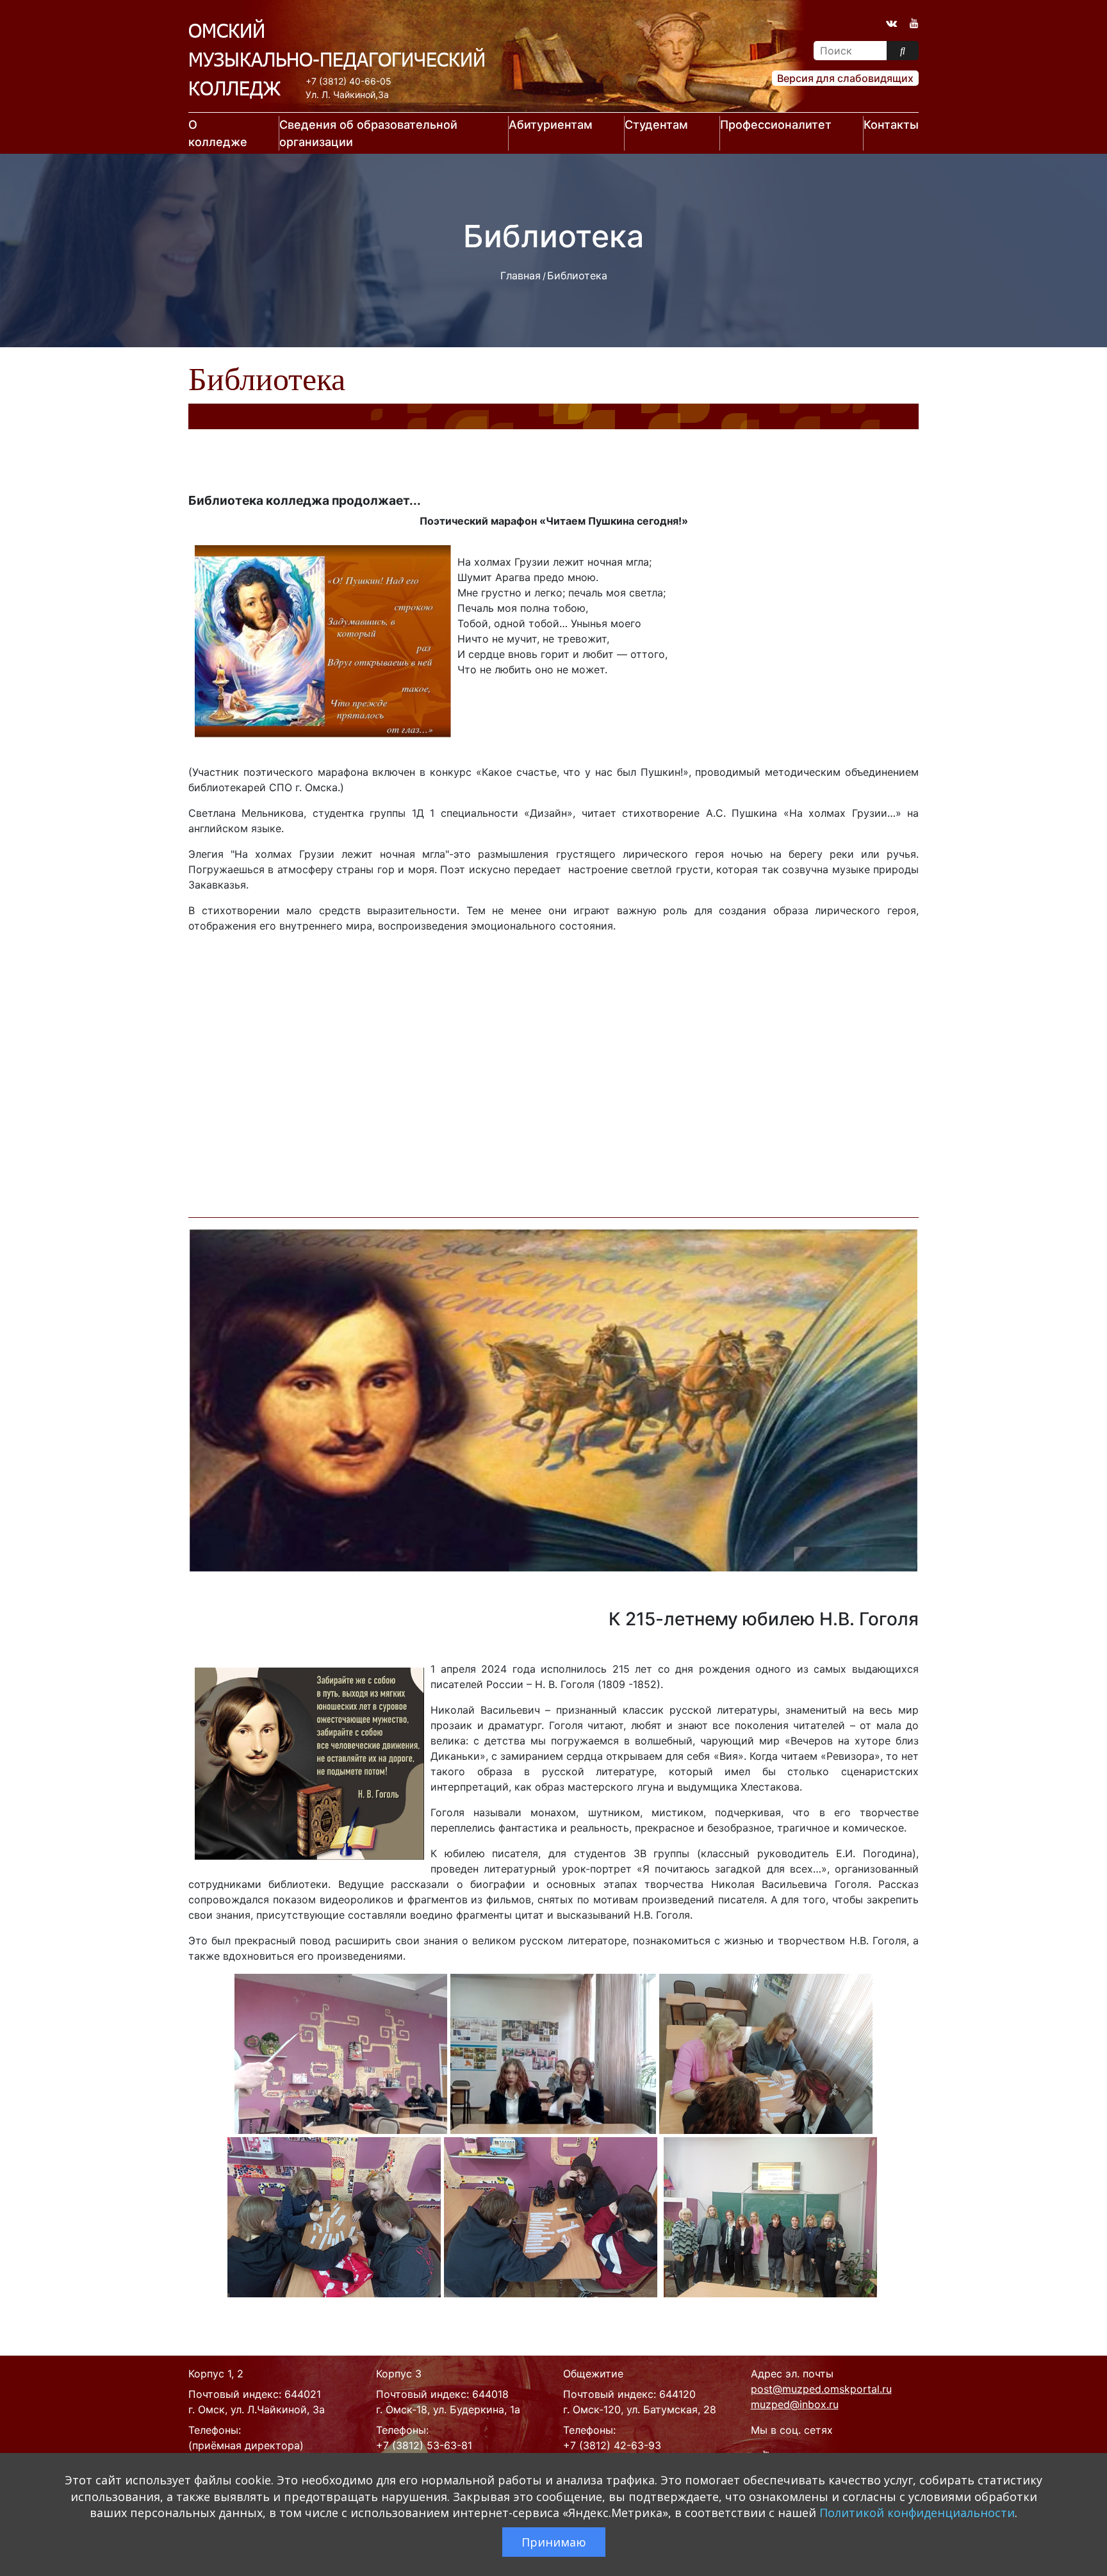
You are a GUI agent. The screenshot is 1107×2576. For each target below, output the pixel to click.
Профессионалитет (776, 125)
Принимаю (554, 2542)
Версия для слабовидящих (845, 78)
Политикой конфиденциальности (917, 2513)
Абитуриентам (551, 125)
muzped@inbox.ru (795, 2404)
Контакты (891, 125)
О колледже (218, 133)
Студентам (656, 125)
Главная (521, 275)
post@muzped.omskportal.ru (821, 2389)
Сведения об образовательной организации (368, 133)
